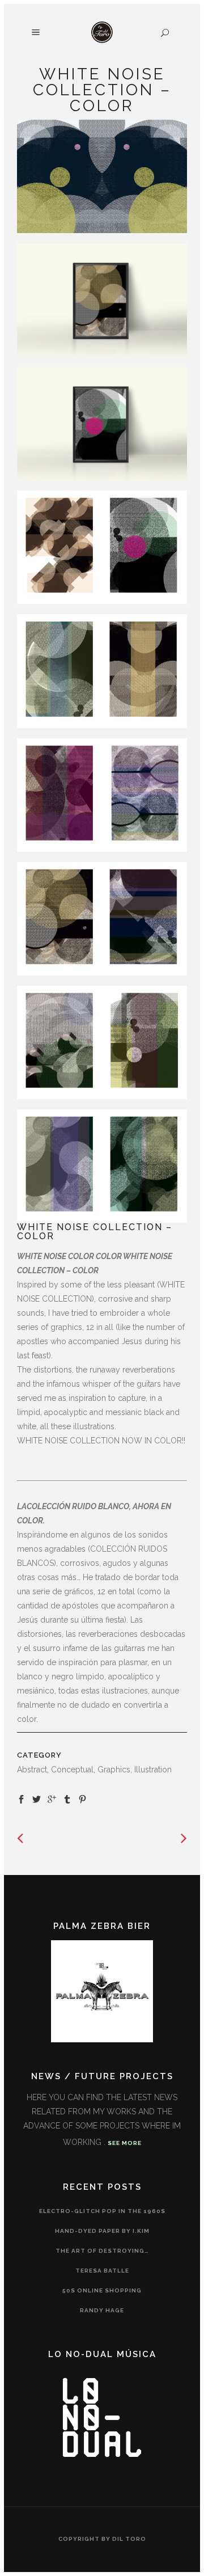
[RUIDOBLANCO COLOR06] (102, 547)
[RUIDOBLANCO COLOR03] (102, 1042)
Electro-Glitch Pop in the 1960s (102, 2211)
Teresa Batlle (102, 2271)
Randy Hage (102, 2310)
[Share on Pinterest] (82, 1798)
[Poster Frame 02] (102, 424)
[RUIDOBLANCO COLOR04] (102, 1166)
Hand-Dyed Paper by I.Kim (102, 2231)
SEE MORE (125, 2143)
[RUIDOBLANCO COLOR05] (102, 671)
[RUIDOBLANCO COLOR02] (102, 919)
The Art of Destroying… (102, 2251)
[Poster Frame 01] (102, 300)
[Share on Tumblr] (67, 1798)
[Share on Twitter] (37, 1798)
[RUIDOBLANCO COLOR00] (102, 176)
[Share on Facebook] (21, 1798)
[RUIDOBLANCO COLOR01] (102, 795)
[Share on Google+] (52, 1798)
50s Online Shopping (102, 2290)
